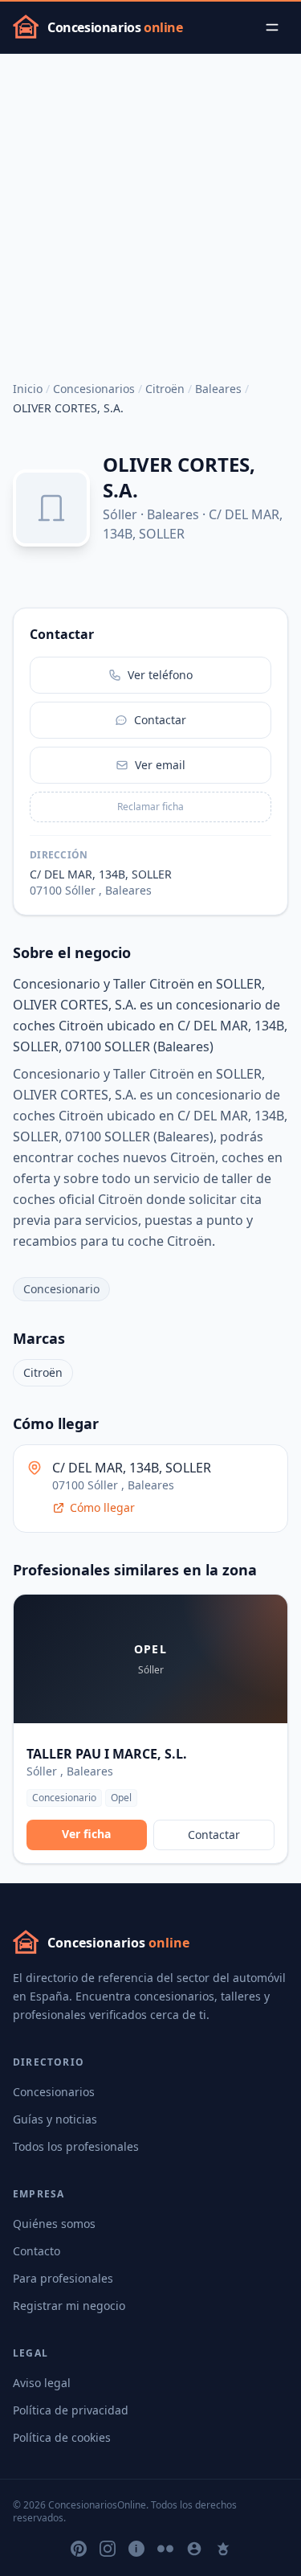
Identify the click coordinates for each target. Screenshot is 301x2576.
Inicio (28, 389)
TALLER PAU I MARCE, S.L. (107, 1754)
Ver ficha (86, 1834)
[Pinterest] (79, 2549)
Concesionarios (94, 389)
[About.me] (194, 2549)
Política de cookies (62, 2437)
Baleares (218, 389)
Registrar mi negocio (69, 2306)
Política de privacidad (71, 2410)
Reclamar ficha (150, 807)
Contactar (214, 1835)
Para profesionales (63, 2278)
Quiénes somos (54, 2224)
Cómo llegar (102, 1507)
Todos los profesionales (76, 2146)
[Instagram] (108, 2549)
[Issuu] (136, 2549)
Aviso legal (42, 2383)
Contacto (37, 2251)
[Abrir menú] (272, 27)
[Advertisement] (150, 213)
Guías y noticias (55, 2119)
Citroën (165, 389)
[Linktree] (223, 2549)
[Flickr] (165, 2549)
